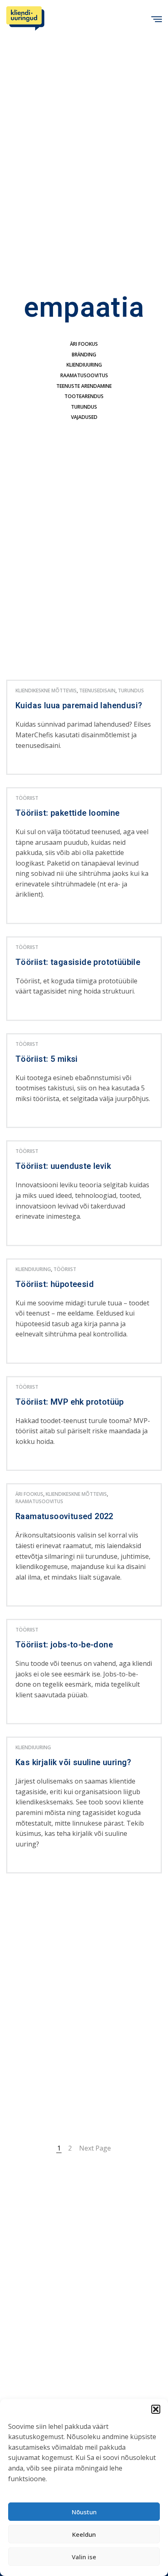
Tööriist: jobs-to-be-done (64, 1645)
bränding (84, 355)
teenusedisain (97, 690)
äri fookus (84, 344)
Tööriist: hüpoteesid (55, 1285)
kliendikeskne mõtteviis (46, 690)
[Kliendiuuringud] (25, 18)
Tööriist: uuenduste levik (63, 1166)
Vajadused (84, 417)
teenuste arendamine (84, 386)
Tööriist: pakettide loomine (68, 813)
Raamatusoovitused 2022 (64, 1517)
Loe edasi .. (29, 767)
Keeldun (84, 2534)
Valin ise (84, 2557)
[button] (156, 2409)
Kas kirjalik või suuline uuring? (73, 1763)
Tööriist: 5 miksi (47, 1059)
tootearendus (84, 396)
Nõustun (84, 2512)
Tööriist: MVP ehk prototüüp (70, 1402)
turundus (84, 407)
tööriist (27, 798)
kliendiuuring (84, 365)
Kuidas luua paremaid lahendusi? (79, 706)
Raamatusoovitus (84, 375)
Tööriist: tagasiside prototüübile (78, 962)
